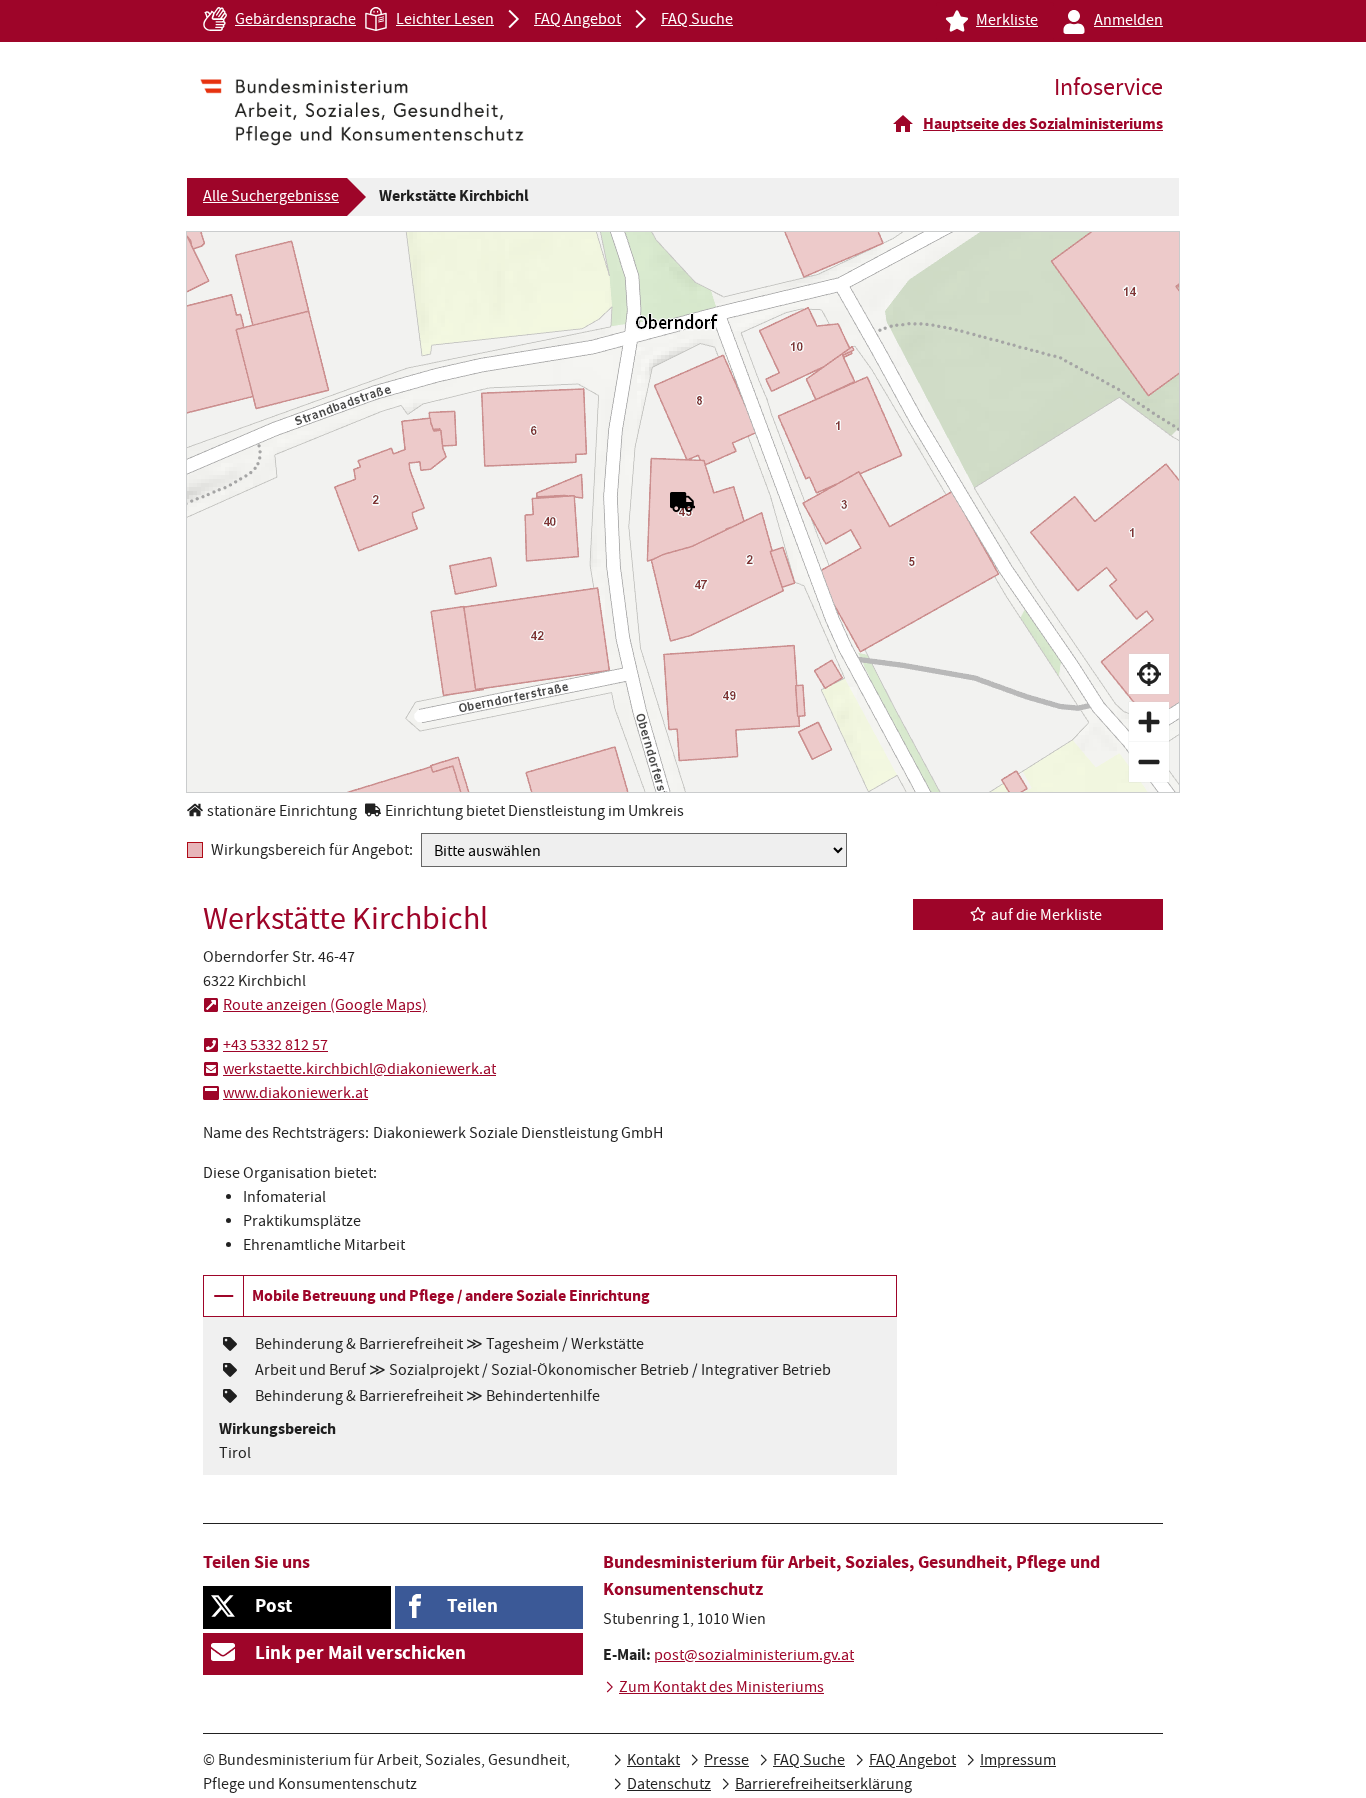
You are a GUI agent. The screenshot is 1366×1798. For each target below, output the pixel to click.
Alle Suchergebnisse (271, 198)
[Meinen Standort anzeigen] (1149, 674)
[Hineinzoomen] (1149, 722)
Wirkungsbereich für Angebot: (312, 850)
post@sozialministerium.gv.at (754, 1657)
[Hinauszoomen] (1149, 762)
